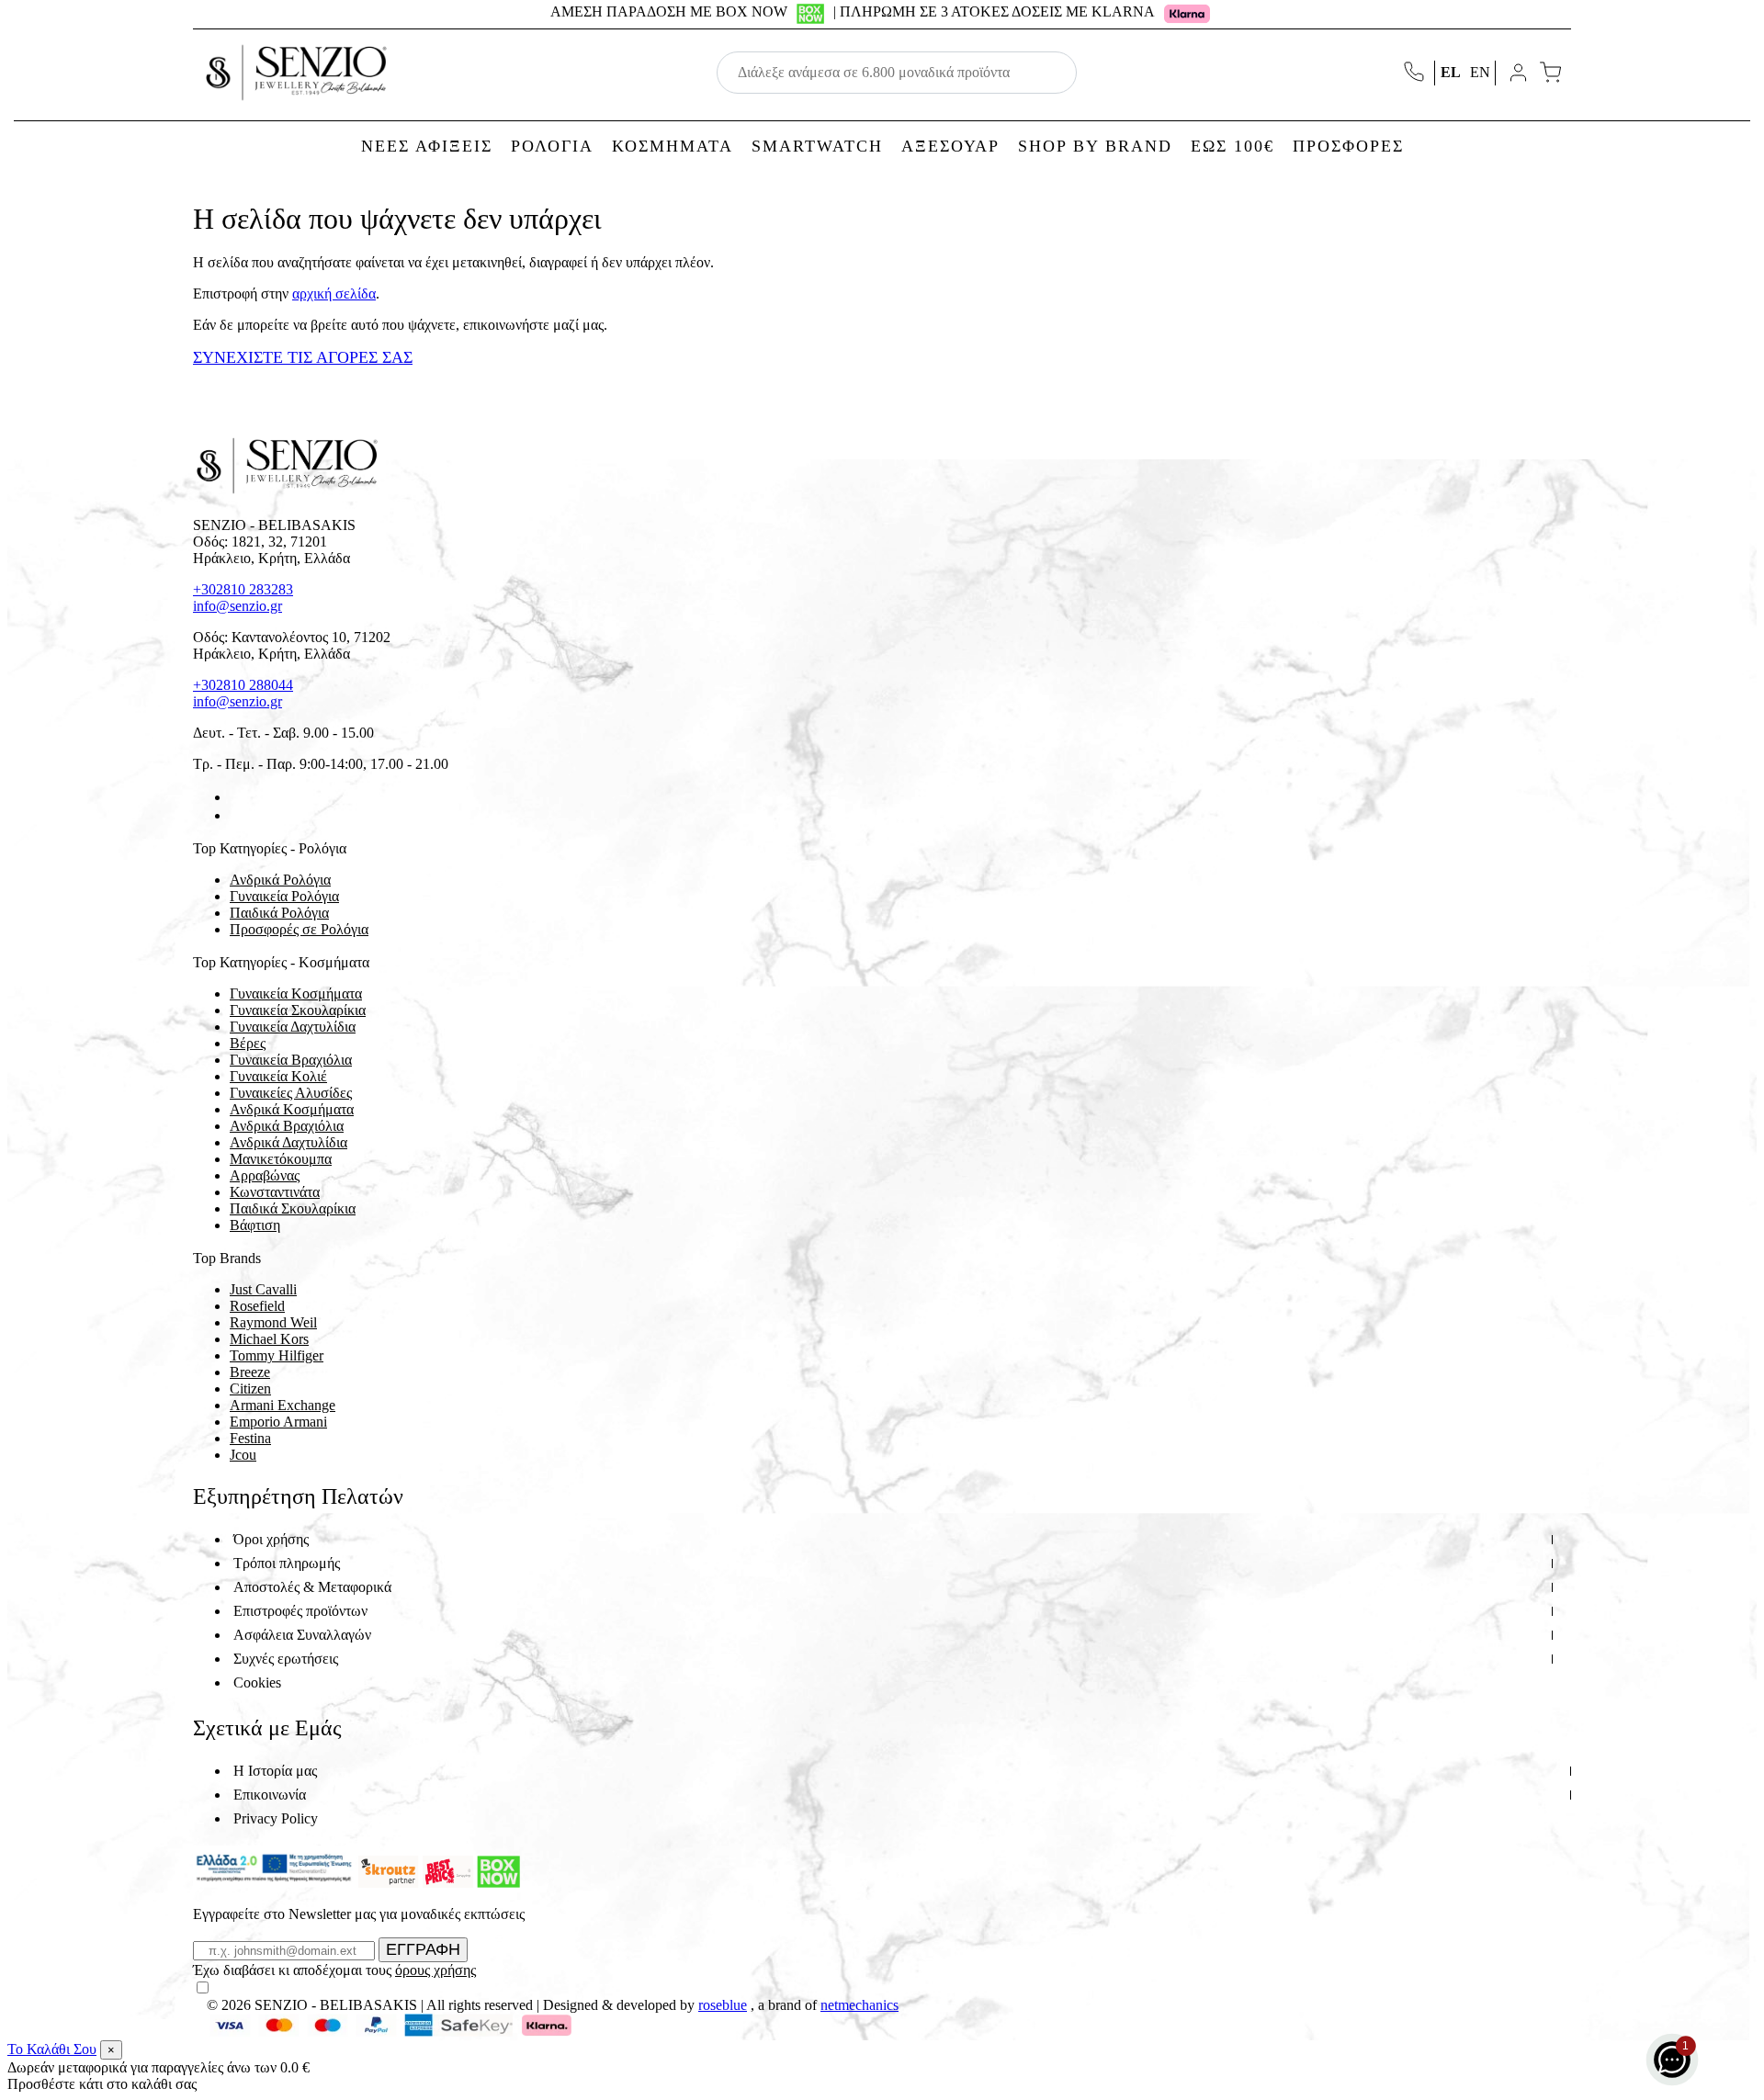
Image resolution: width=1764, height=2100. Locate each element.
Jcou (243, 1455)
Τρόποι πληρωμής (287, 1563)
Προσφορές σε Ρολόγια (299, 929)
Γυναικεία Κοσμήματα (296, 994)
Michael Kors (269, 1339)
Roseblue (723, 2005)
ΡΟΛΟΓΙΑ (552, 146)
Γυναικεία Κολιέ (278, 1076)
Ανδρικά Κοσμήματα (292, 1109)
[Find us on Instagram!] (237, 815)
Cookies (257, 1682)
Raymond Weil (273, 1322)
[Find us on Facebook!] (237, 797)
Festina (250, 1438)
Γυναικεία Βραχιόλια (291, 1060)
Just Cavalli (263, 1289)
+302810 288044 (243, 685)
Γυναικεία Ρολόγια (284, 896)
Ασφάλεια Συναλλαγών (302, 1635)
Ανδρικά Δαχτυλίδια (288, 1142)
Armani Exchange (283, 1405)
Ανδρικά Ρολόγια (280, 880)
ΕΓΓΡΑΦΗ (423, 1949)
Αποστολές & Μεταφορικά (312, 1587)
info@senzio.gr (237, 606)
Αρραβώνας (265, 1175)
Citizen (250, 1389)
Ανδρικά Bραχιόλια (287, 1126)
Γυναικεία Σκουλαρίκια (298, 1010)
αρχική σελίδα (334, 294)
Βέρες (248, 1043)
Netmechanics (859, 2005)
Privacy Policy (276, 1818)
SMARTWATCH (817, 146)
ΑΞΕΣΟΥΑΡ (950, 146)
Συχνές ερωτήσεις (286, 1659)
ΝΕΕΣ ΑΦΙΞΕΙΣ (427, 146)
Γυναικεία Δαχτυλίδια (293, 1027)
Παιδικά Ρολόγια (279, 913)
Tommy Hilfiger (277, 1355)
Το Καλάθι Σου (52, 2049)
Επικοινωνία (270, 1795)
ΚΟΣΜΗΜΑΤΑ (673, 146)
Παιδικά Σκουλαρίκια (293, 1208)
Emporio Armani (278, 1422)
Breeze (250, 1372)
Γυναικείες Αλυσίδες (291, 1093)
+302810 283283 (243, 589)
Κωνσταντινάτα (275, 1192)
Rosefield (257, 1306)
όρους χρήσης (435, 1970)
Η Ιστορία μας (275, 1771)
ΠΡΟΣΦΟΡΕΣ (1348, 146)
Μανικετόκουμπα (281, 1159)
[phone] (1416, 73)
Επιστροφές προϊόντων (300, 1611)
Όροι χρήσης (271, 1539)
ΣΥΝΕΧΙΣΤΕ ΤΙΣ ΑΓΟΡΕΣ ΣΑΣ (303, 357)
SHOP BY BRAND (1095, 146)
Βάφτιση (255, 1225)
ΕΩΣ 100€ (1233, 146)
